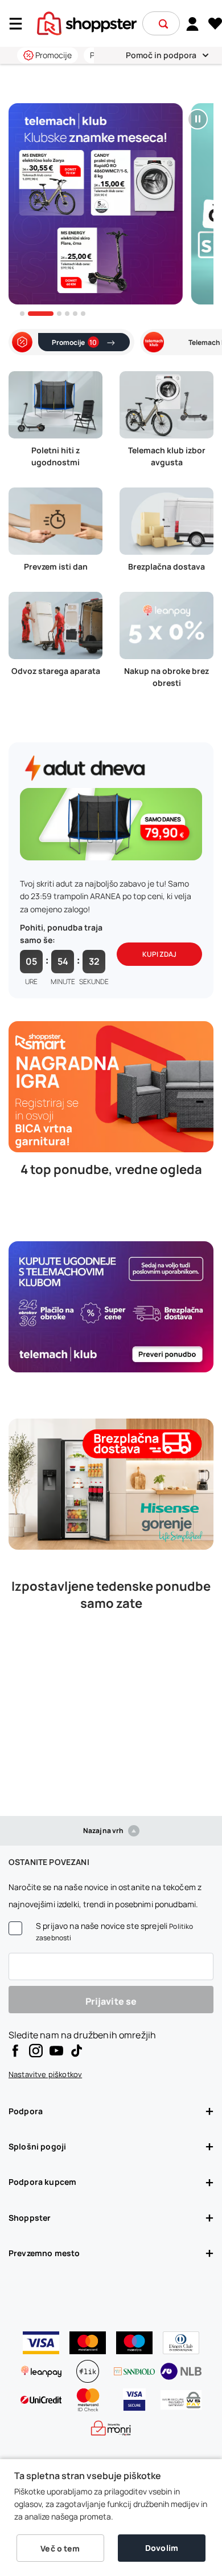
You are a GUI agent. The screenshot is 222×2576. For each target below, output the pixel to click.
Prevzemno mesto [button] (44, 2253)
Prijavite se (111, 2001)
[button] (163, 24)
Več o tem (60, 2548)
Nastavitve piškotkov (45, 2074)
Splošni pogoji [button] (37, 2146)
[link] (193, 23)
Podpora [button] (26, 2111)
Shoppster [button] (30, 2218)
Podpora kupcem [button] (42, 2182)
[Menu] (20, 24)
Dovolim (162, 2548)
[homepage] (87, 22)
